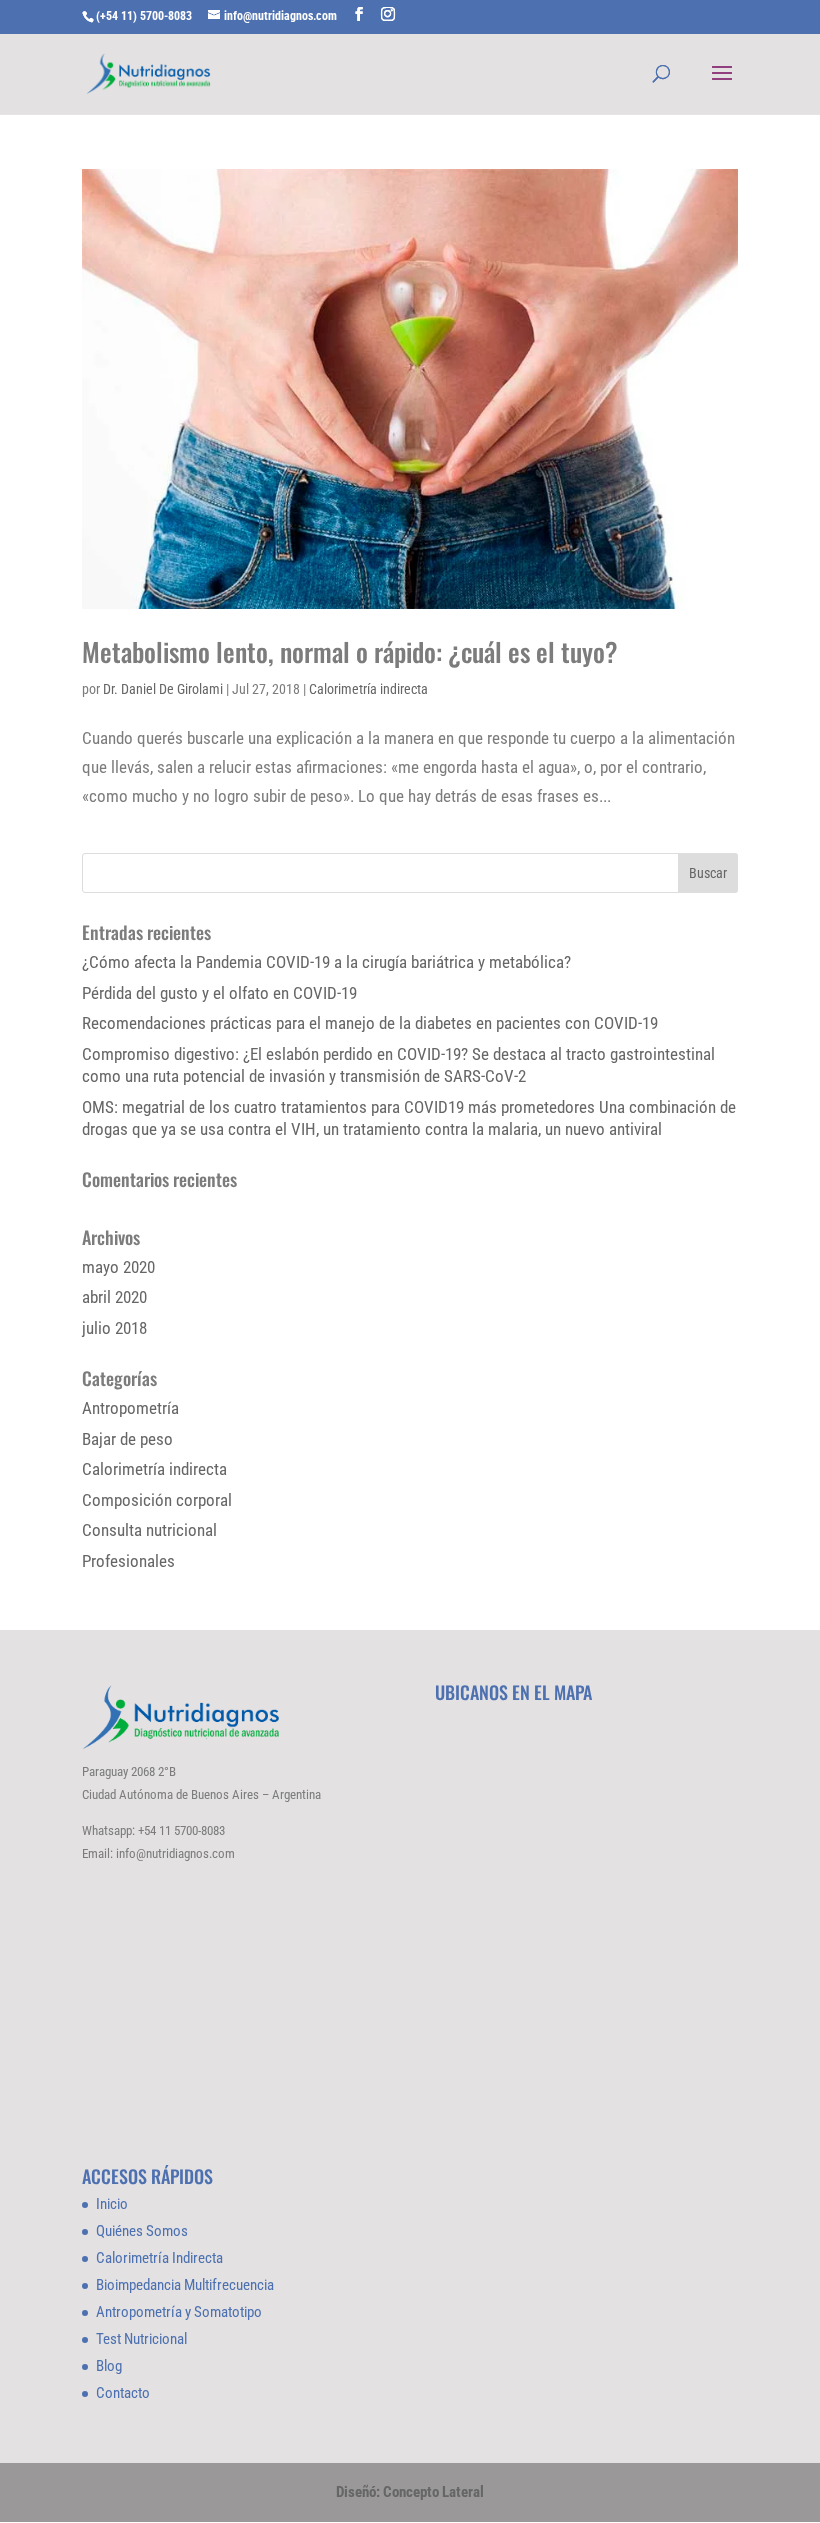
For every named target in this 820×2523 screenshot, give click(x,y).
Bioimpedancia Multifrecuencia (185, 2285)
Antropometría (130, 1408)
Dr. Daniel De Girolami (163, 689)
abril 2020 (114, 1297)
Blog (109, 2366)
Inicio (112, 2204)
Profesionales (128, 1561)
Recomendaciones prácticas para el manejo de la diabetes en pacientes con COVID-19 (370, 1023)
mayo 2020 (118, 1267)
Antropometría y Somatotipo (179, 2312)
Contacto (123, 2393)
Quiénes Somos (142, 2231)
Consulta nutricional (149, 1530)
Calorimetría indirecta (368, 689)
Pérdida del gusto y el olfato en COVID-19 (219, 993)
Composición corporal (157, 1500)
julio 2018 (114, 1328)
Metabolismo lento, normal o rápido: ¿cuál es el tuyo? (350, 651)
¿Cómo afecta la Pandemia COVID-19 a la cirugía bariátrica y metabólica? (326, 962)
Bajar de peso (127, 1439)
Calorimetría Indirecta (159, 2258)
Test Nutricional (141, 2339)
